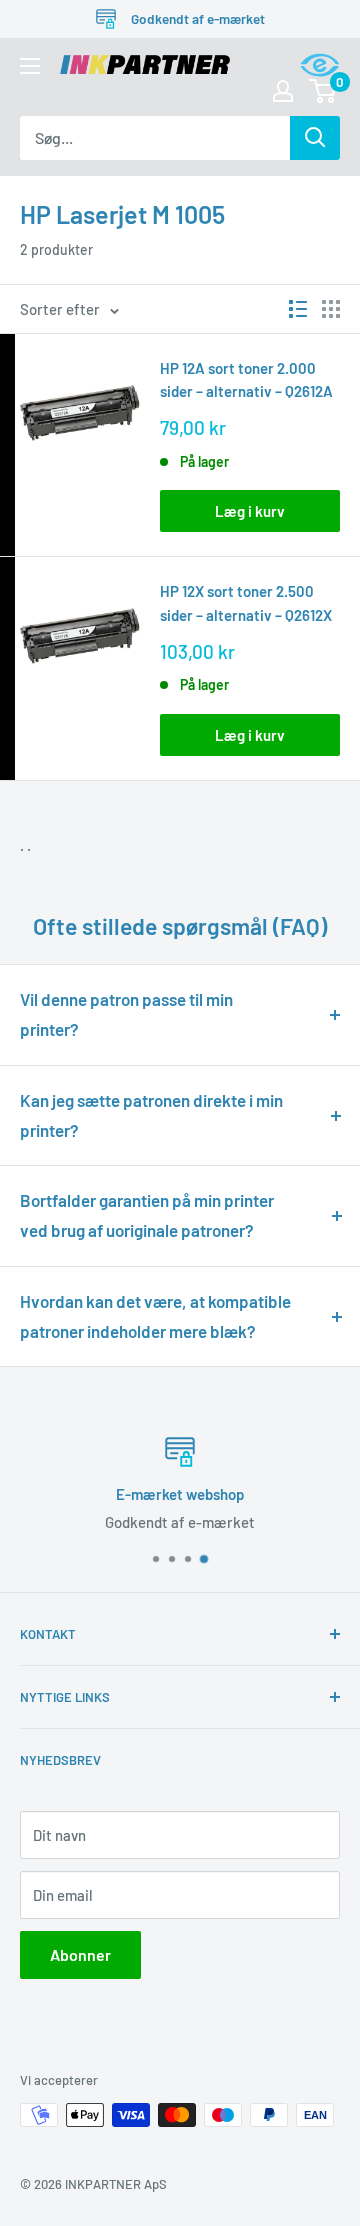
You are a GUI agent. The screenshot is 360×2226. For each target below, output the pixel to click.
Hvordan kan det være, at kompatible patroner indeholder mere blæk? (155, 1316)
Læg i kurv (250, 511)
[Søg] (315, 138)
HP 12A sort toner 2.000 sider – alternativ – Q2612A (246, 379)
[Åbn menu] (30, 66)
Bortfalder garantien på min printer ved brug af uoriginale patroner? (147, 1215)
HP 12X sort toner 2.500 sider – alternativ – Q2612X (246, 602)
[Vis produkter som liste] (298, 309)
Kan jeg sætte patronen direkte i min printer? (151, 1115)
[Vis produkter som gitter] (331, 309)
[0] (323, 91)
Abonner (80, 1954)
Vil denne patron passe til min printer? (126, 1014)
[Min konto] (283, 91)
